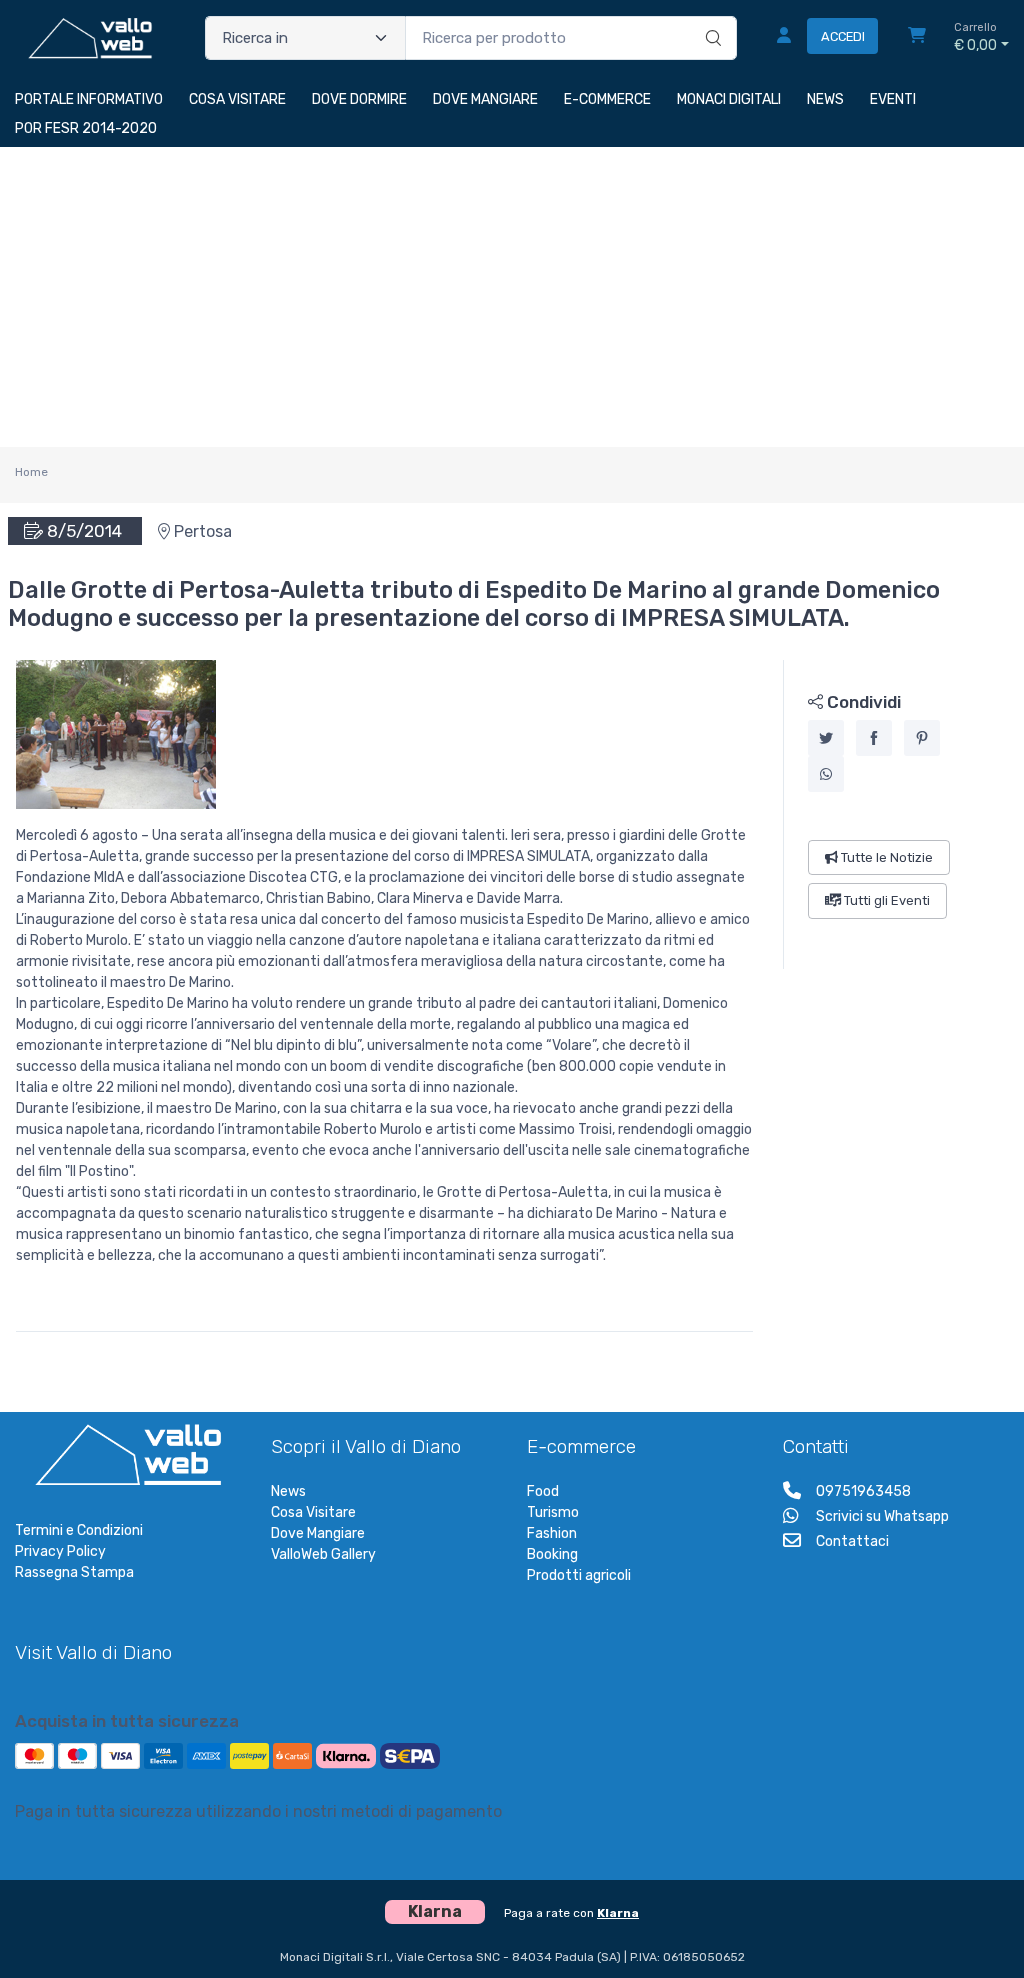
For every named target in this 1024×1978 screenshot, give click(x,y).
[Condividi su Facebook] (874, 739)
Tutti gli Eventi (885, 901)
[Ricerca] (710, 17)
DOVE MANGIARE (485, 99)
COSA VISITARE (237, 99)
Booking (552, 1554)
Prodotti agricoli (579, 1575)
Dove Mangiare (318, 1533)
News (288, 1491)
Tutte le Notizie (885, 858)
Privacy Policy (60, 1551)
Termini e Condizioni (79, 1530)
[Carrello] (917, 38)
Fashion (552, 1533)
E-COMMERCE (607, 99)
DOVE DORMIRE (359, 99)
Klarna (618, 1913)
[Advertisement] (512, 297)
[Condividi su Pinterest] (922, 739)
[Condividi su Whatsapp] (826, 775)
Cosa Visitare (313, 1512)
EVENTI (893, 99)
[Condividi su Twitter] (826, 739)
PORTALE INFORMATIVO (89, 99)
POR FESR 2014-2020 (86, 128)
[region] (896, 814)
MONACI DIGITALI (729, 99)
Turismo (553, 1512)
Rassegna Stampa (74, 1572)
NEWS (825, 99)
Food (543, 1491)
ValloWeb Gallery (323, 1554)
